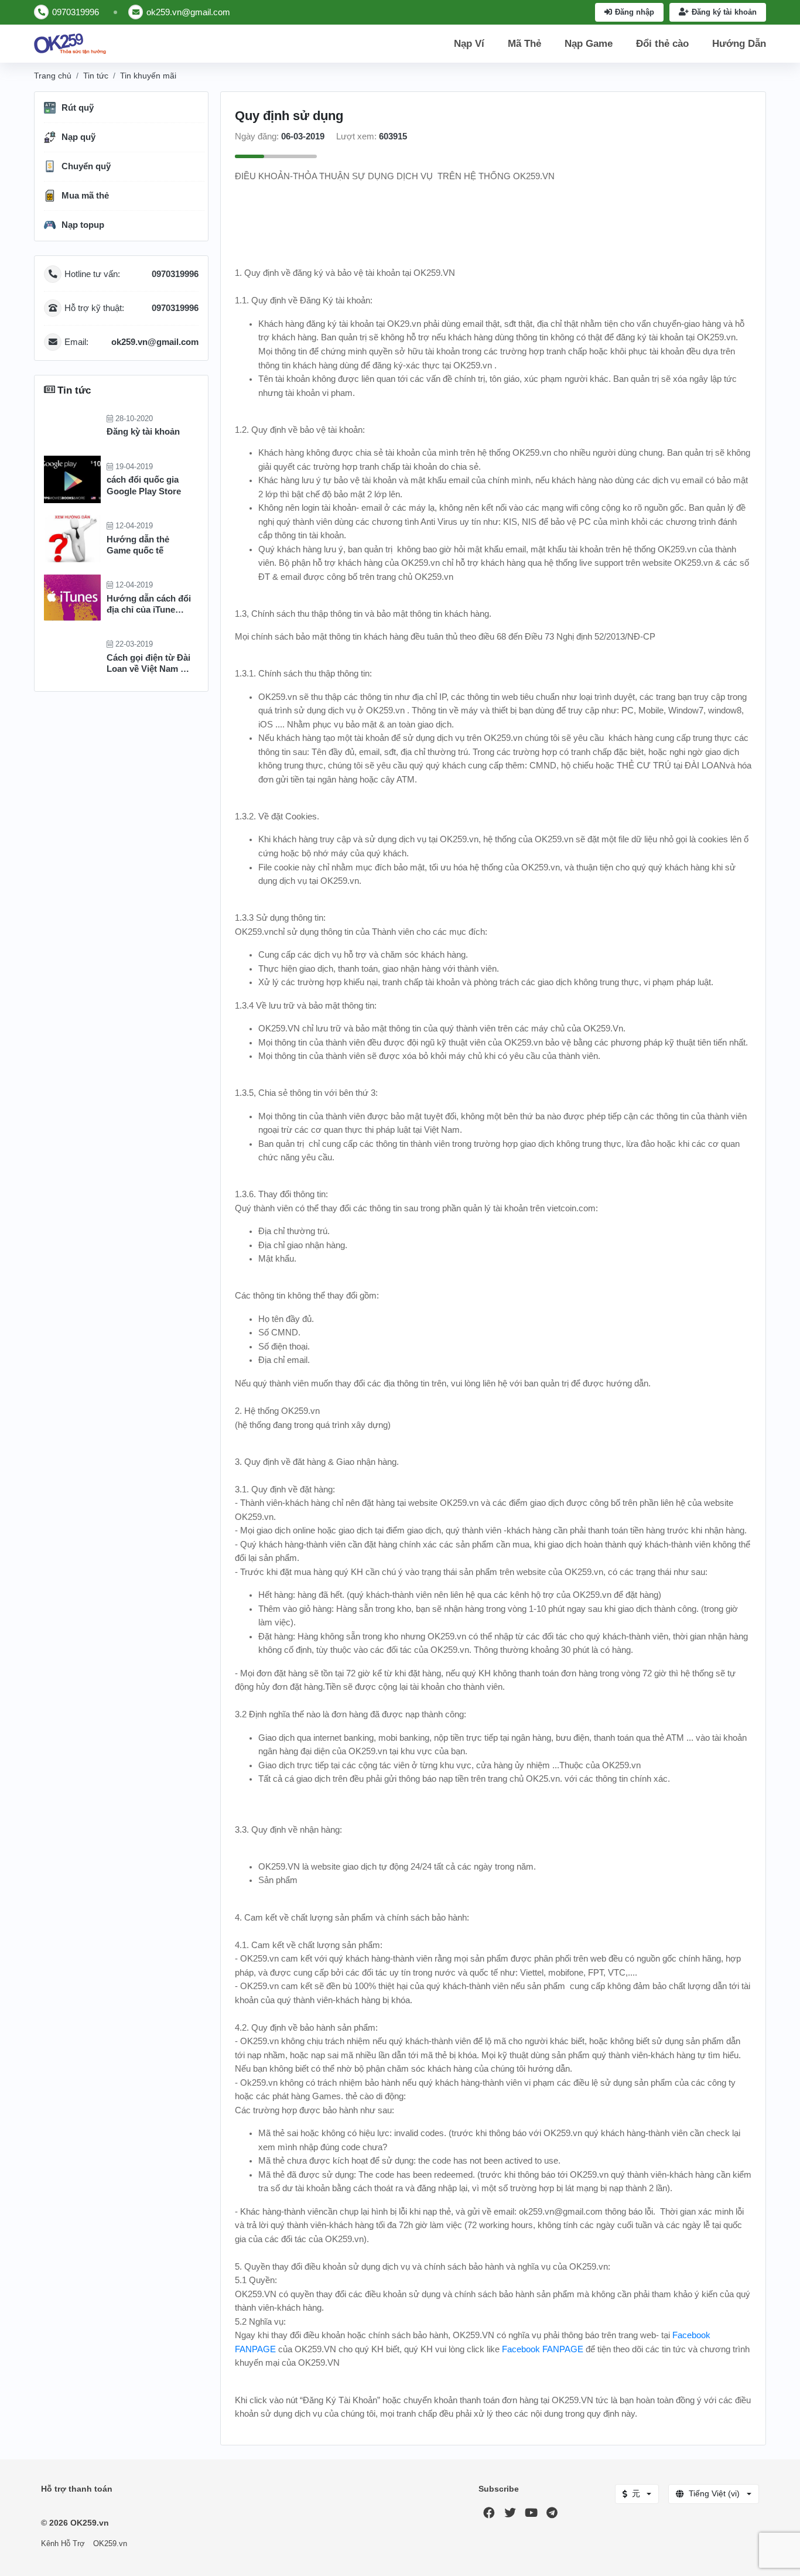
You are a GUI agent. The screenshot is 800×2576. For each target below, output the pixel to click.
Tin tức (96, 76)
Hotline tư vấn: (131, 274)
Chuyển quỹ (86, 166)
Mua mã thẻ (85, 196)
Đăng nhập (635, 12)
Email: (131, 342)
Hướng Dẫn (739, 44)
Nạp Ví (469, 44)
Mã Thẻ (524, 44)
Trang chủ (53, 76)
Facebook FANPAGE (543, 2349)
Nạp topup (83, 225)
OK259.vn (110, 2544)
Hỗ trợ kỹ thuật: (131, 308)
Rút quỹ (78, 108)
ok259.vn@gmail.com (188, 12)
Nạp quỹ (78, 137)
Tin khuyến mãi (148, 76)
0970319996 (76, 12)
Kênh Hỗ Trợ (63, 2544)
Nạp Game (589, 44)
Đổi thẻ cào (662, 44)
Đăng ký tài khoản (724, 12)
